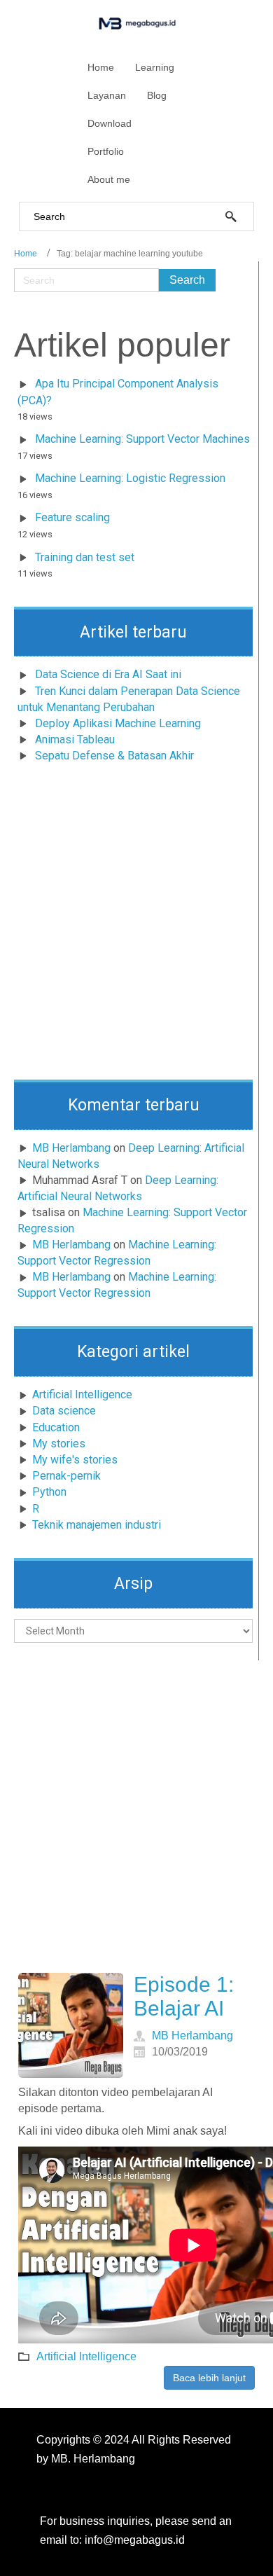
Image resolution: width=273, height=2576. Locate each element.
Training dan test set (85, 557)
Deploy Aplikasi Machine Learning (118, 723)
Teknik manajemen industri (97, 1525)
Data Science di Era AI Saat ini (108, 674)
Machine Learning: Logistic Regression (130, 478)
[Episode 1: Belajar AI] (71, 2025)
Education (56, 1427)
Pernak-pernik (66, 1476)
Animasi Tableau (75, 739)
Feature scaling (72, 517)
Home (26, 254)
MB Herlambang (71, 1148)
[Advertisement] (136, 925)
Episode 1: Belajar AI (184, 1997)
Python (49, 1492)
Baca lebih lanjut (209, 2378)
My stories (59, 1444)
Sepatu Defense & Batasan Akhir (114, 756)
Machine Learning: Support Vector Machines (142, 439)
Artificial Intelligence (82, 1394)
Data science (64, 1411)
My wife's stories (75, 1460)
